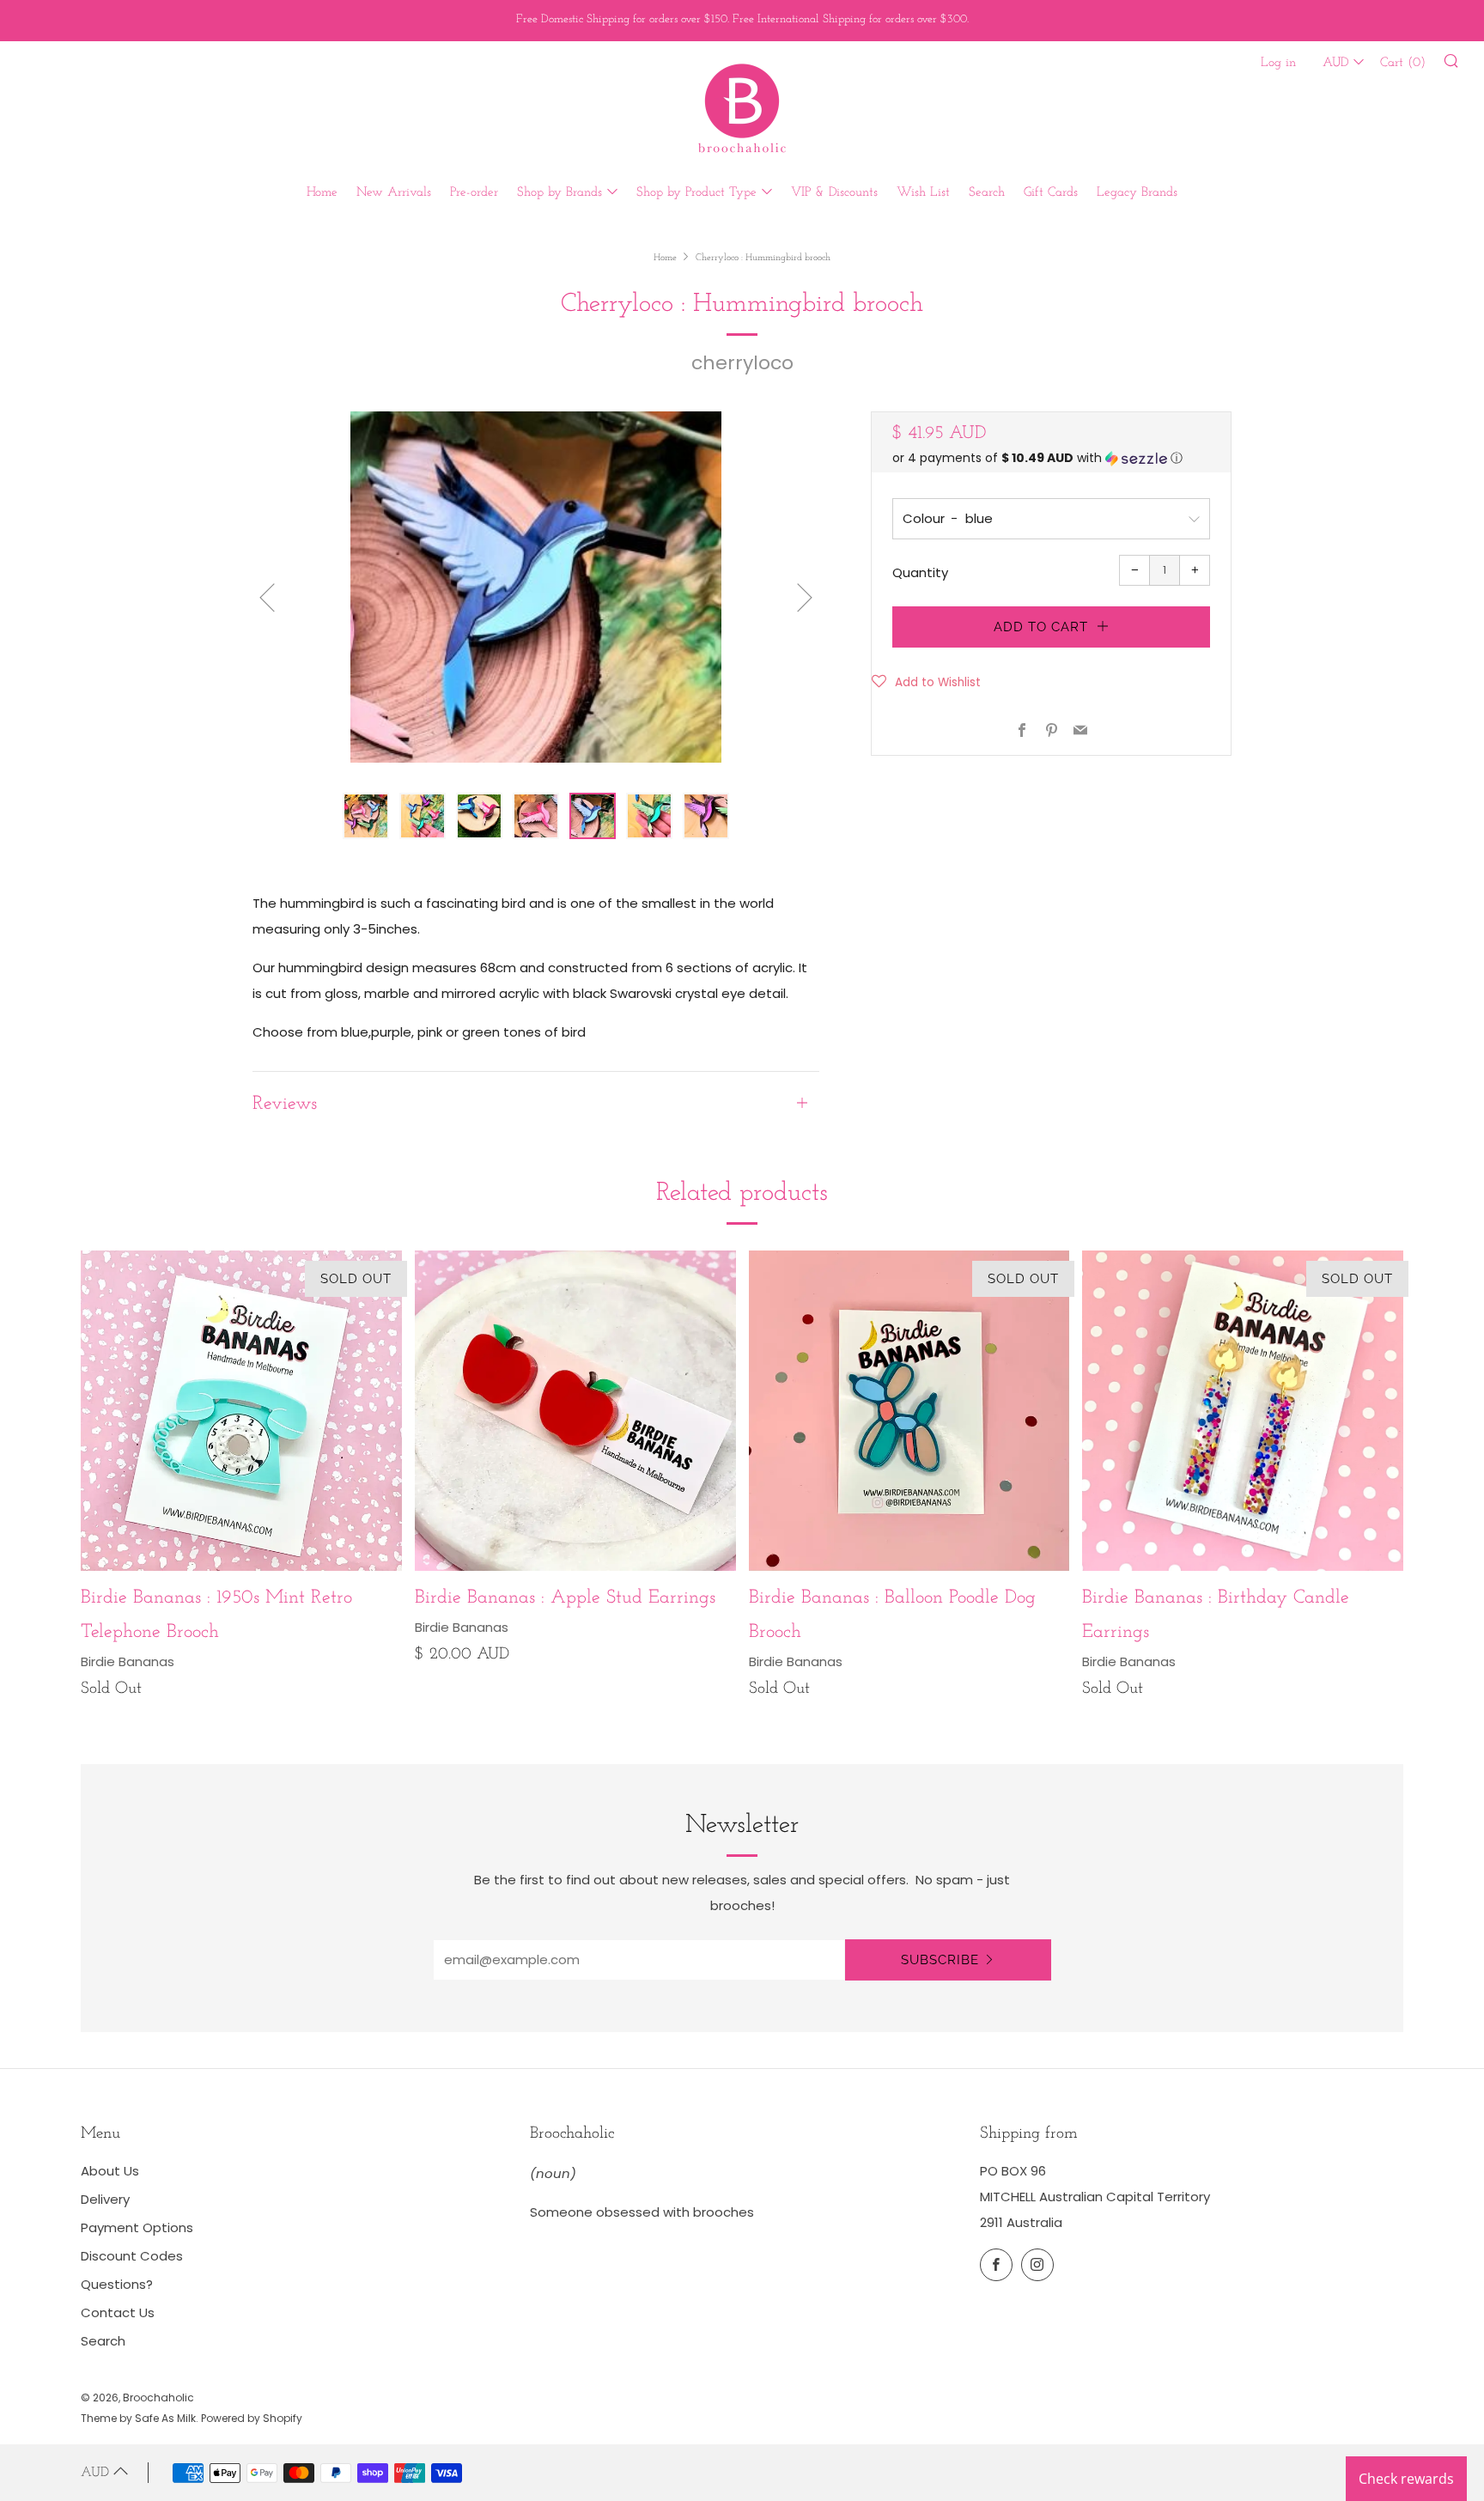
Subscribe (940, 1960)
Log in (1278, 63)
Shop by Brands (560, 193)
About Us (110, 2171)
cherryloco (742, 363)
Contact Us (118, 2312)
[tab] (366, 816)
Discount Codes (132, 2256)
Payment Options (137, 2227)
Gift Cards (1051, 193)
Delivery (105, 2199)
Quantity (920, 572)
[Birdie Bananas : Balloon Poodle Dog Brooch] (909, 1411)
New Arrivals (394, 193)
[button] (1051, 458)
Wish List (923, 193)
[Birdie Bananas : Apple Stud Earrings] (575, 1411)
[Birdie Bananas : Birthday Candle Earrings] (1243, 1411)
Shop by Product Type (696, 193)
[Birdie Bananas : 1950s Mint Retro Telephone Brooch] (241, 1411)
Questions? (117, 2284)
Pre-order (474, 193)
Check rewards (1406, 2479)
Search (987, 193)
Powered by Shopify (252, 2418)
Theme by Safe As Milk (138, 2418)
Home (322, 193)
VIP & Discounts (834, 193)
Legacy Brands (1137, 193)
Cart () (1403, 63)
